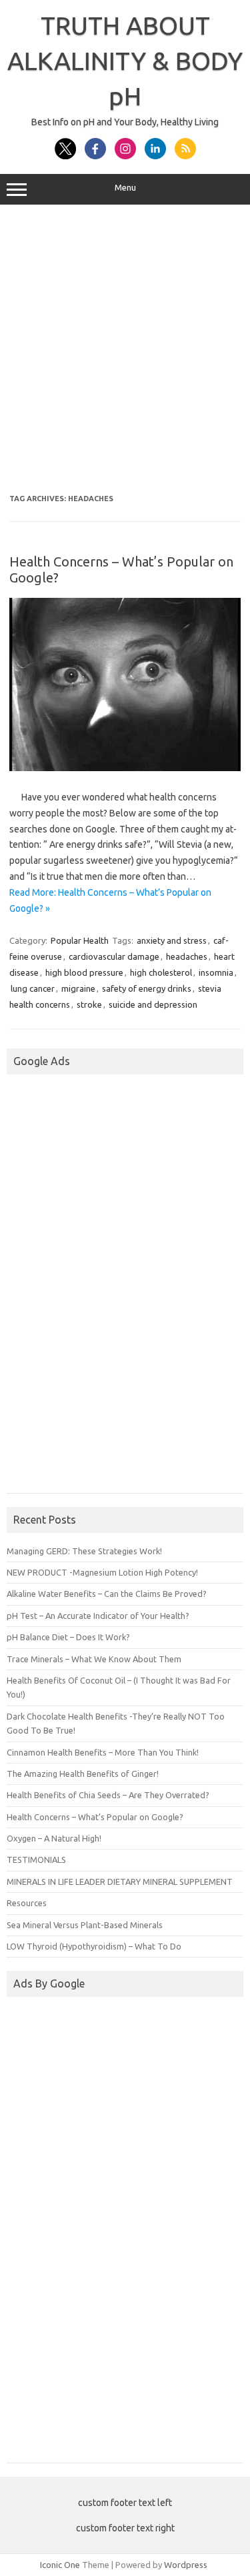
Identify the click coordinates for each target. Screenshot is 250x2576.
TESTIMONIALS (36, 1860)
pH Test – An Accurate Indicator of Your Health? (98, 1616)
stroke (89, 1004)
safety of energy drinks (147, 988)
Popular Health (80, 940)
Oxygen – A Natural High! (54, 1838)
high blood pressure (84, 972)
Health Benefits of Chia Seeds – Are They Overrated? (108, 1795)
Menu (125, 188)
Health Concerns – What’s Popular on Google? (95, 1817)
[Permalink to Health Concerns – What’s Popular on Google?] (125, 768)
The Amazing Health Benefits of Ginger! (83, 1774)
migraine (78, 988)
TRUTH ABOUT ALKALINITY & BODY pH (125, 61)
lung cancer (33, 988)
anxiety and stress (172, 940)
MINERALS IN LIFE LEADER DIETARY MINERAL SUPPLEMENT (120, 1882)
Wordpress (186, 2565)
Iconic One (60, 2565)
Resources (27, 1903)
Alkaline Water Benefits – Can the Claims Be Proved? (107, 1594)
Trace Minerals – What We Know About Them (94, 1659)
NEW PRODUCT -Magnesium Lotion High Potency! (102, 1572)
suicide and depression (153, 1004)
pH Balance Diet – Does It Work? (68, 1637)
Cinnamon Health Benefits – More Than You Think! (103, 1752)
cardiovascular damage (114, 956)
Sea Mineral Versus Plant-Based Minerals (85, 1925)
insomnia (216, 972)
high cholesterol (161, 972)
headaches (187, 956)
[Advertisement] (125, 350)
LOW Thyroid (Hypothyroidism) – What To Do (94, 1946)
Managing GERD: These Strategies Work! (84, 1551)
